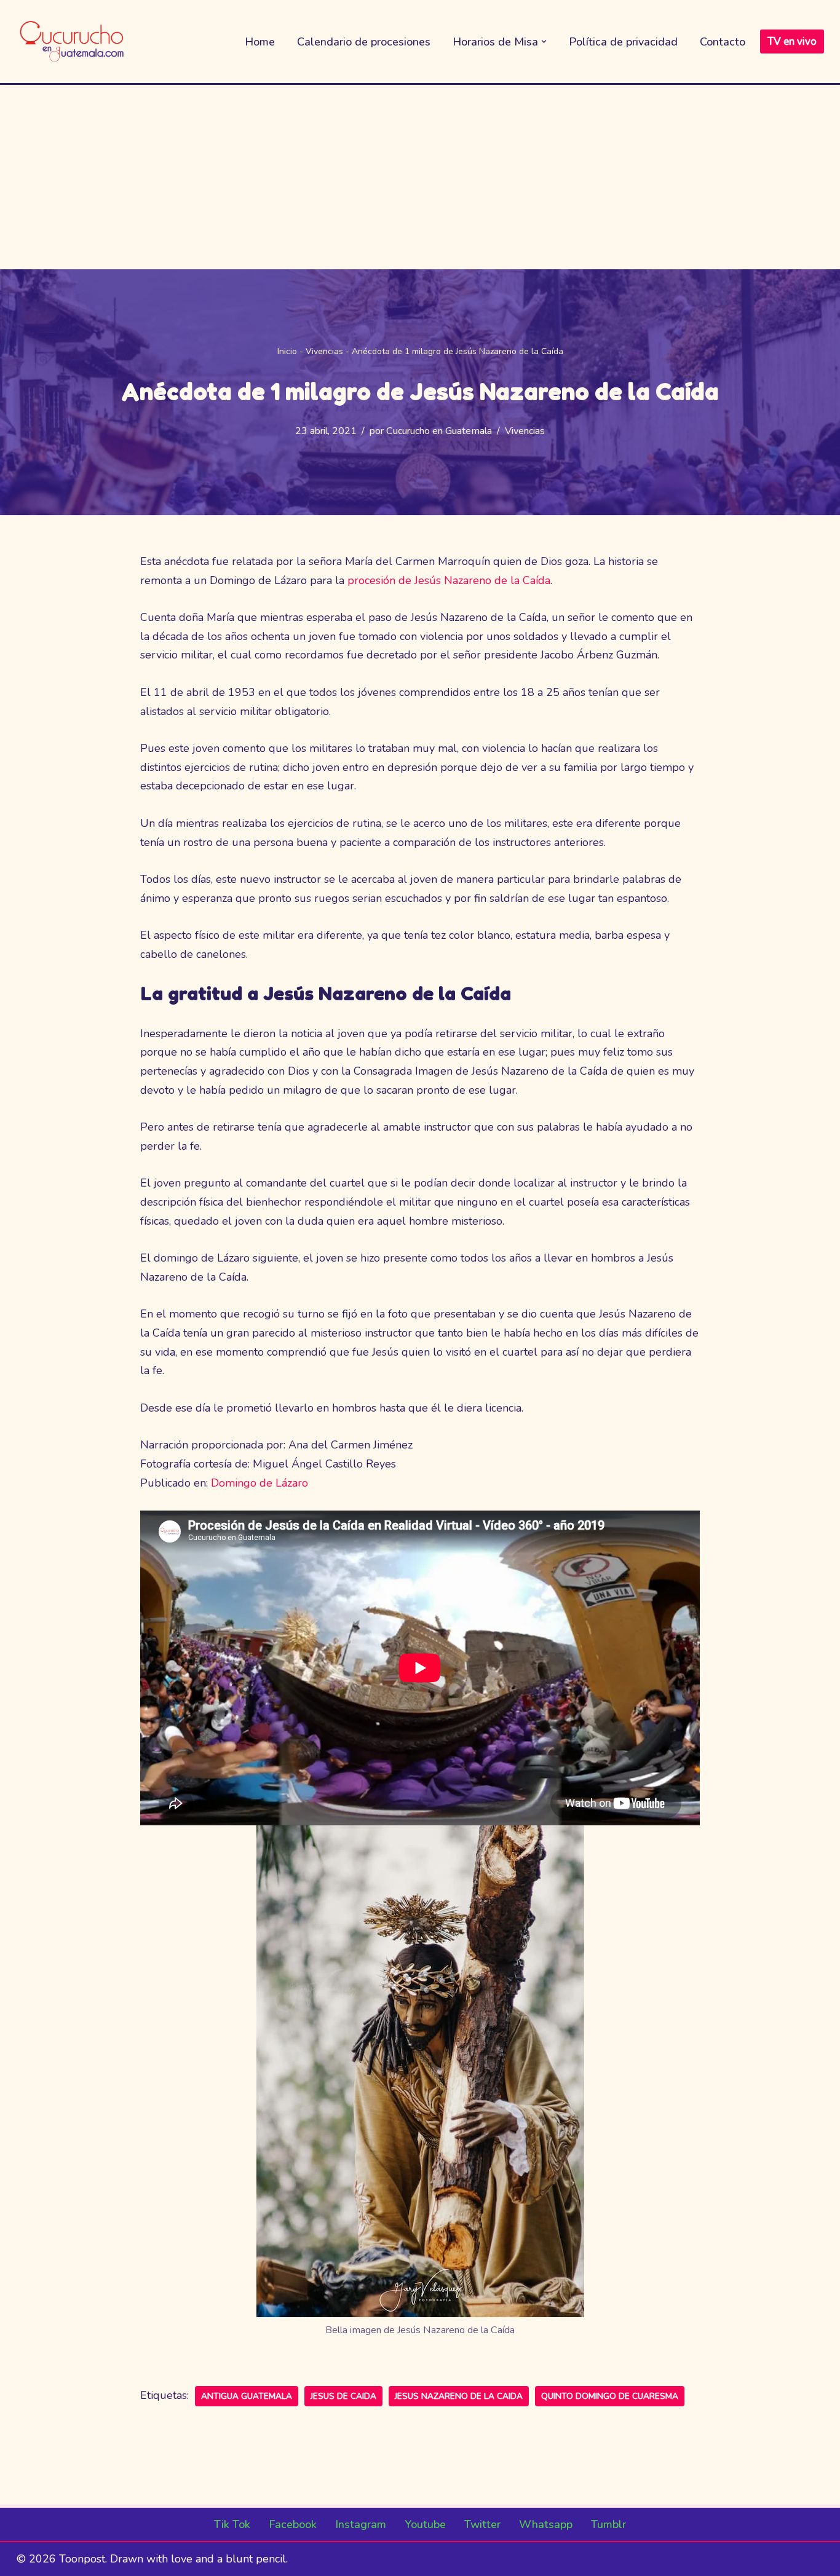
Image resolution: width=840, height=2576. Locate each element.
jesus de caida (343, 2396)
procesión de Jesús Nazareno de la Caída (449, 580)
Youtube (425, 2524)
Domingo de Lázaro (260, 1483)
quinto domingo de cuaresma (610, 2396)
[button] (544, 41)
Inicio (287, 351)
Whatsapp (546, 2524)
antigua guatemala (247, 2396)
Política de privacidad (623, 42)
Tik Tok (232, 2524)
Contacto (723, 42)
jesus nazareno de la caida (459, 2396)
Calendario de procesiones (364, 42)
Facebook (293, 2524)
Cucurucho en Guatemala (439, 431)
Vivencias (324, 351)
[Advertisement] (420, 177)
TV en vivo (792, 41)
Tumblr (608, 2524)
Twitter (482, 2524)
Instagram (361, 2524)
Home (260, 42)
